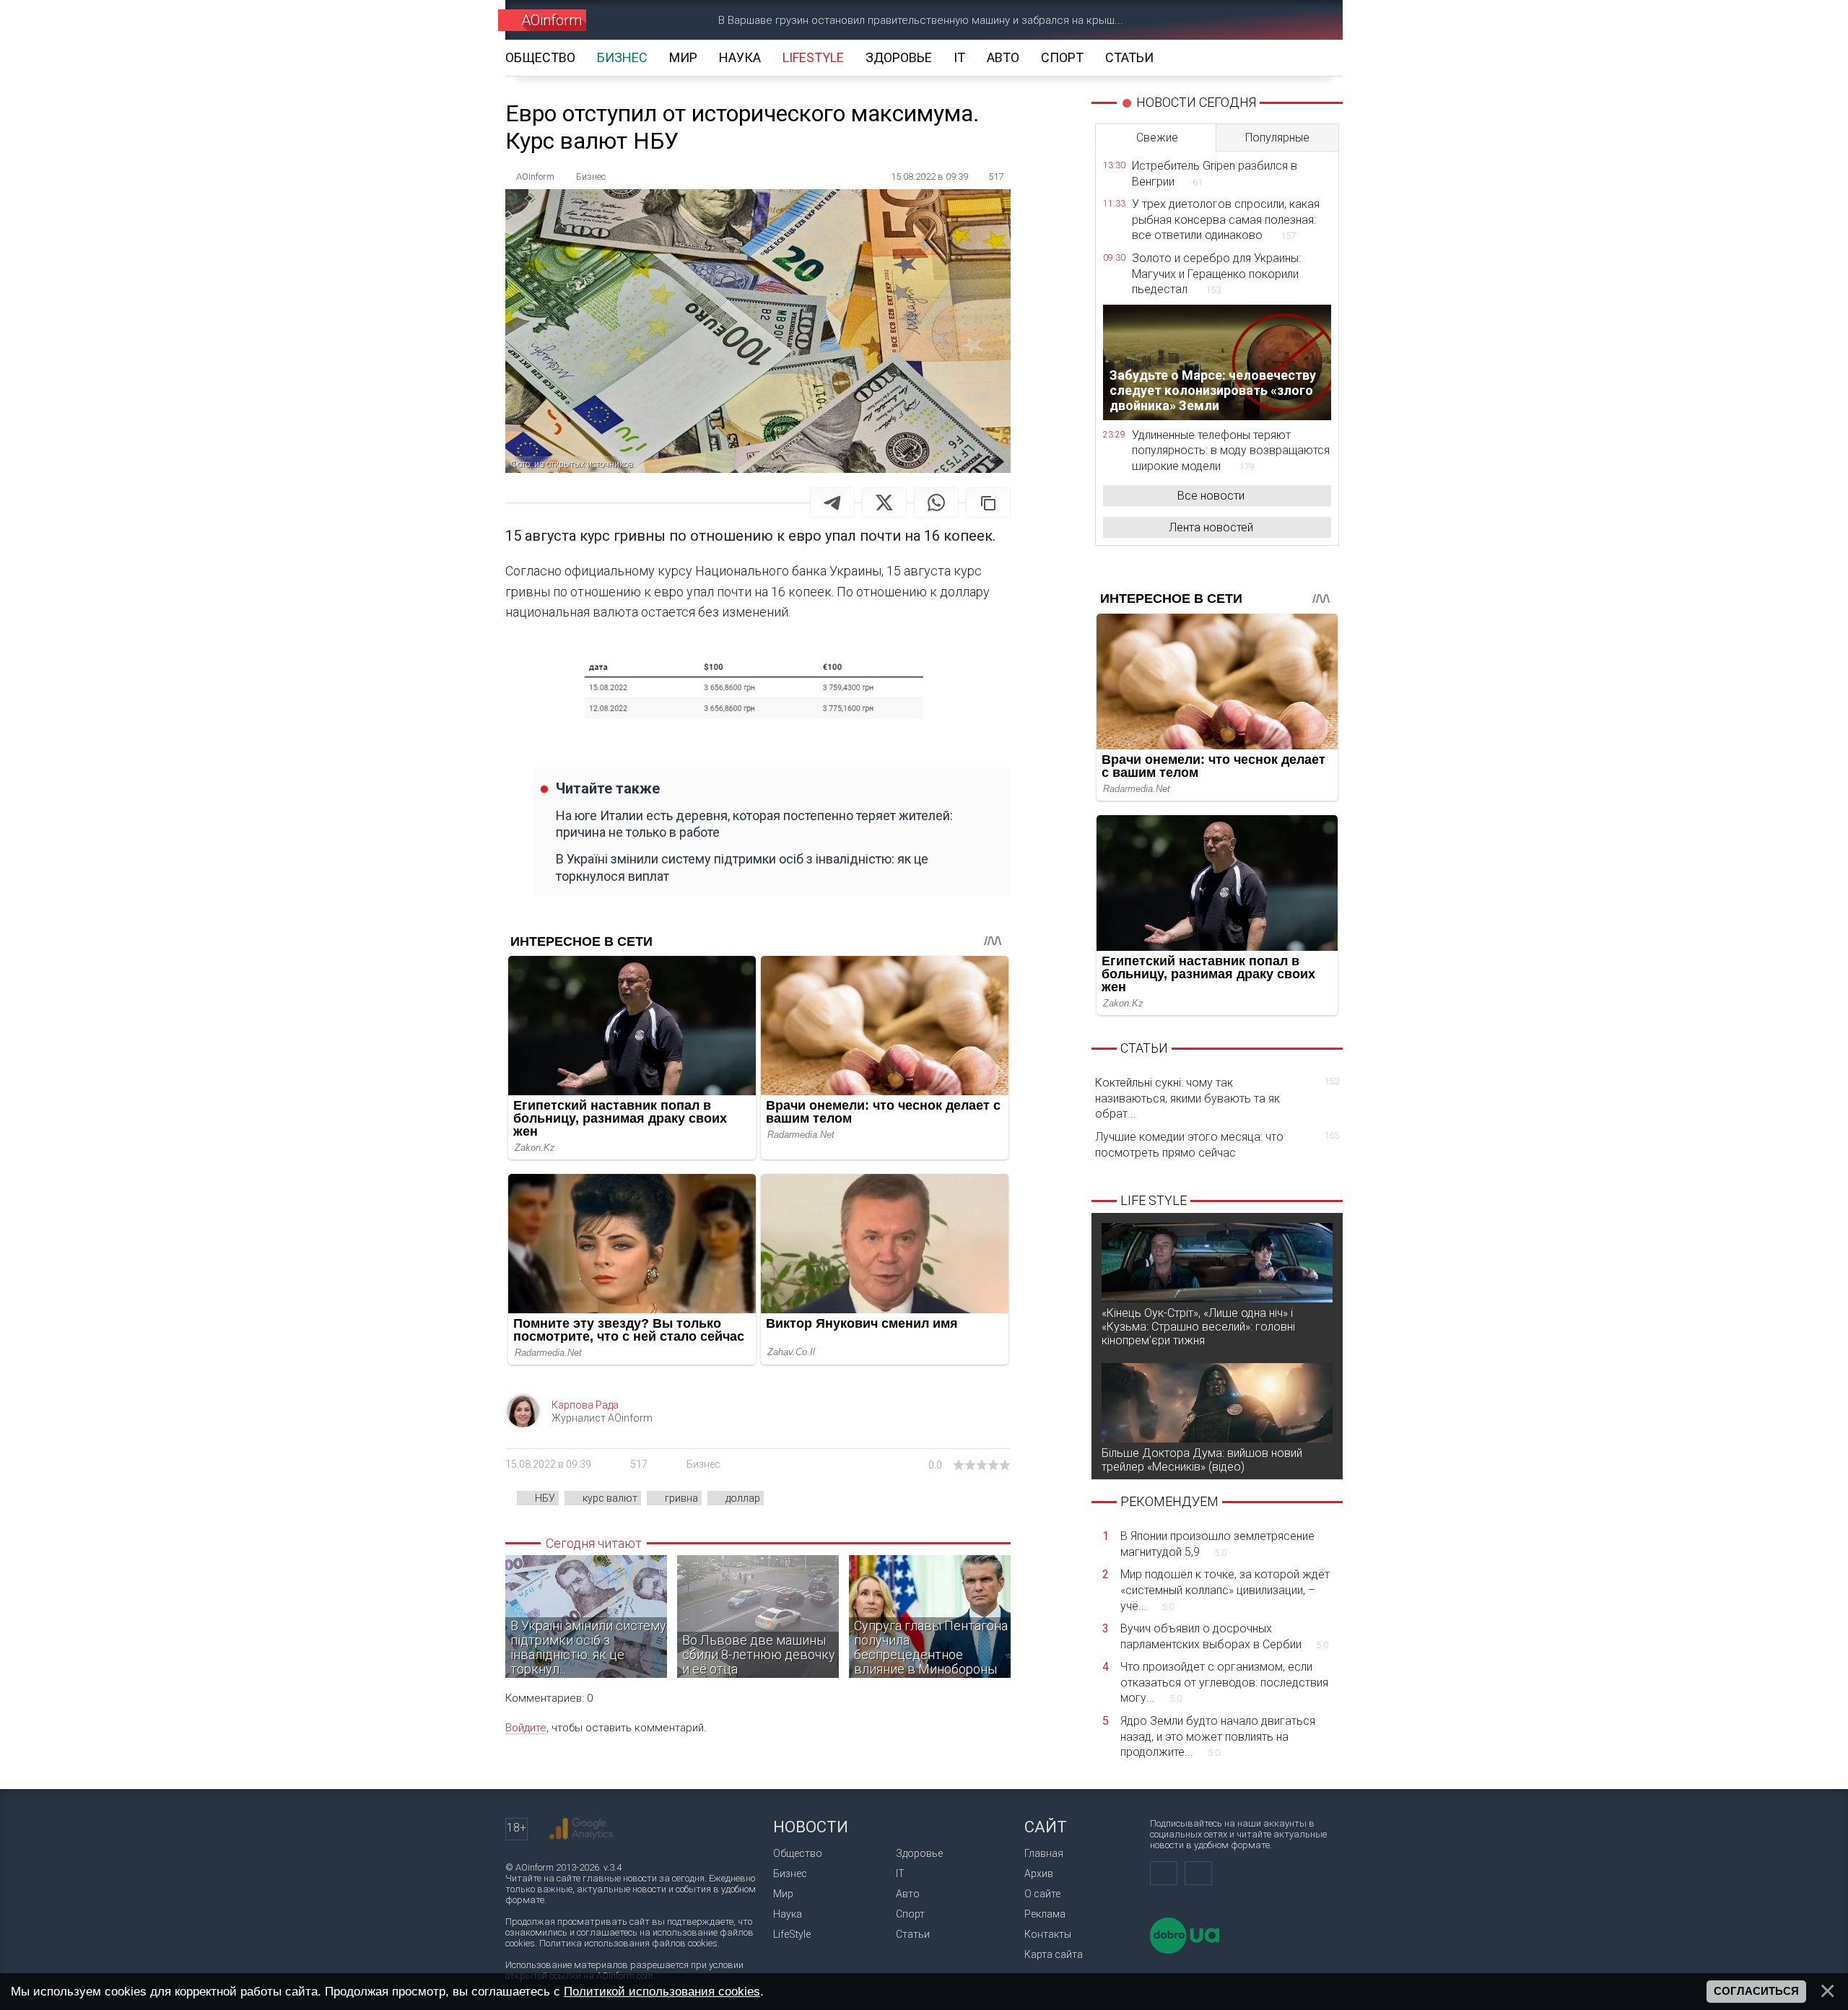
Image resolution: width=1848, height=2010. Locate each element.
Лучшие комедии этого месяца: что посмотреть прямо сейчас (1217, 1145)
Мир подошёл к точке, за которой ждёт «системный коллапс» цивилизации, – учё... (1225, 1590)
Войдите (526, 1728)
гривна (681, 1498)
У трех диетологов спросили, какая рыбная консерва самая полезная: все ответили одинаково (1226, 219)
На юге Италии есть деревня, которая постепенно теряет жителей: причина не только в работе (754, 824)
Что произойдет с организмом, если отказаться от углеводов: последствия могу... (1224, 1682)
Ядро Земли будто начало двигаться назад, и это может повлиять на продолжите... (1218, 1736)
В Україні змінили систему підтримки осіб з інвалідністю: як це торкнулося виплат (742, 867)
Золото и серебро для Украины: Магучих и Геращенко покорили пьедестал (1216, 274)
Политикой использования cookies (662, 1991)
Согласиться (1756, 1991)
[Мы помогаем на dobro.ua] (1185, 1950)
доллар (743, 1498)
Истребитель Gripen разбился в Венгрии (1215, 174)
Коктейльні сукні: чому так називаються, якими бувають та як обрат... (1217, 1098)
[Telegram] (832, 502)
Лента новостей (1211, 527)
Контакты (1048, 1934)
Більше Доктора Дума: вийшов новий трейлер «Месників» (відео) (1202, 1460)
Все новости (1211, 496)
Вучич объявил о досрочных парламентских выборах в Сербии (1224, 1636)
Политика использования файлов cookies (628, 1943)
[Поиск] (1311, 20)
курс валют (610, 1498)
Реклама (1045, 1914)
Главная (1044, 1853)
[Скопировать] (988, 502)
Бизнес (703, 1464)
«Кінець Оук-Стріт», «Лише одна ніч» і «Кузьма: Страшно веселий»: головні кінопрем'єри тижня (1198, 1327)
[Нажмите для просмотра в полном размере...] (758, 692)
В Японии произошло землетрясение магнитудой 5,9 (1217, 1544)
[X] (884, 502)
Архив (1039, 1874)
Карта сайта (1054, 1954)
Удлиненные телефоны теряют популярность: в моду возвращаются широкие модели (1231, 451)
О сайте (1042, 1894)
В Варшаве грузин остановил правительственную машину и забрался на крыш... (921, 20)
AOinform (552, 20)
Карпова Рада (585, 1405)
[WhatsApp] (936, 502)
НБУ (545, 1498)
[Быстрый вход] (1260, 20)
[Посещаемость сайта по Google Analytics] (581, 1829)
